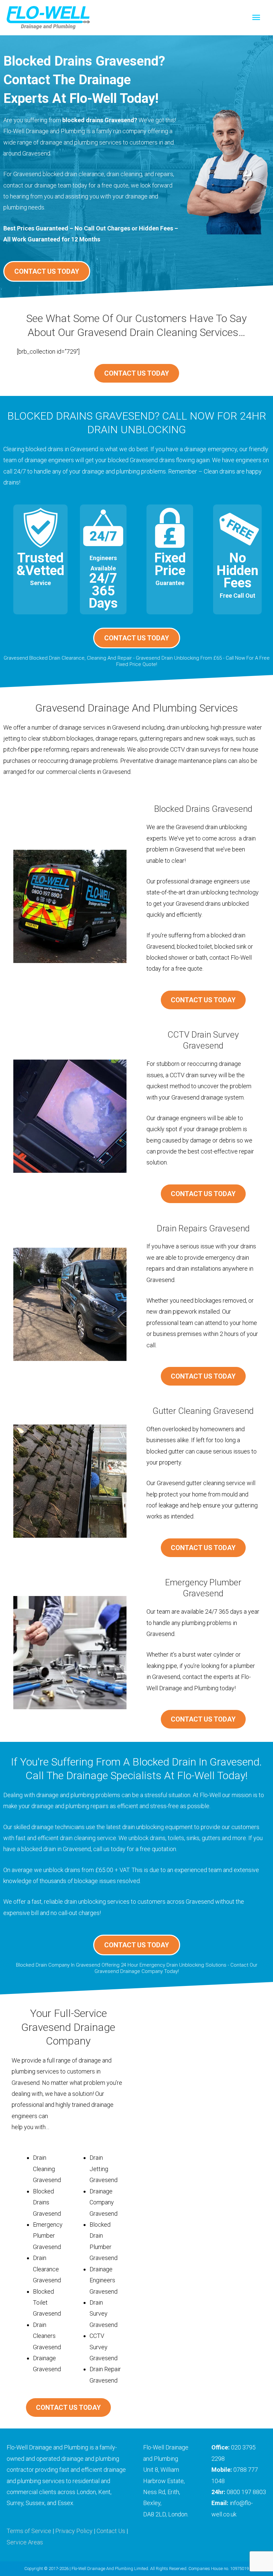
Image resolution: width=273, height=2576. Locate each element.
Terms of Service (29, 2531)
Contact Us (111, 2531)
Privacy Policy (74, 2531)
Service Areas (25, 2542)
